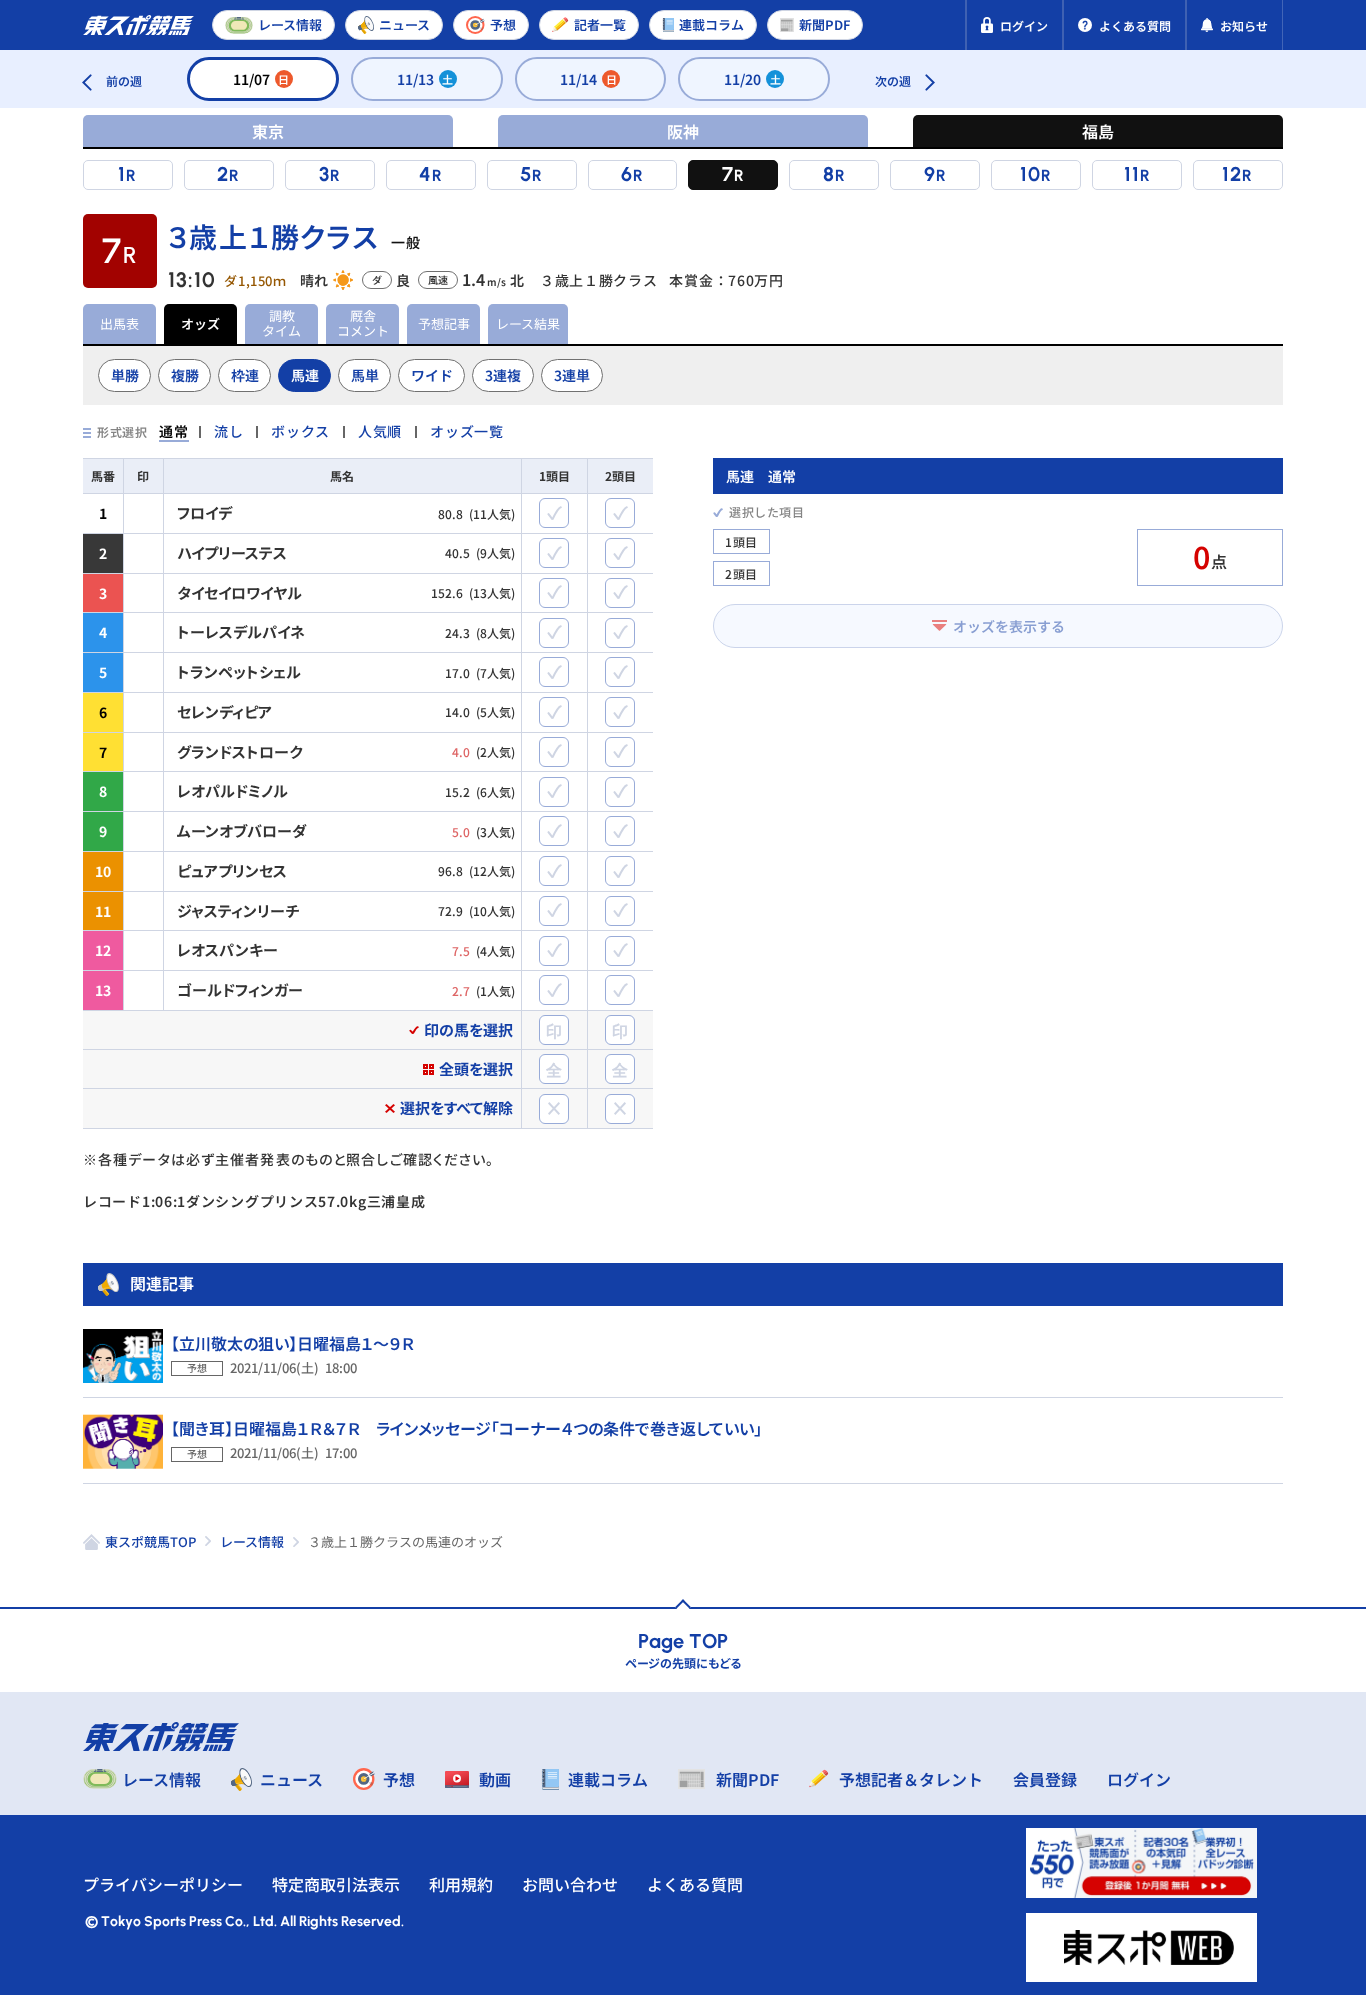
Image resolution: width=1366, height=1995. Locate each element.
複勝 (185, 375)
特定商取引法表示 (336, 1884)
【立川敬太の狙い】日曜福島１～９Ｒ (292, 1343)
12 (1232, 174)
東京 (268, 131)
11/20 (752, 79)
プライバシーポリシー (163, 1884)
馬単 (365, 375)
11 (1132, 174)
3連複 (503, 375)
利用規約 (461, 1884)
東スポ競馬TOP (150, 1541)
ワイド (432, 375)
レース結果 (528, 323)
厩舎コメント (363, 323)
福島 (1098, 131)
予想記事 (444, 323)
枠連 (245, 375)
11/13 (425, 79)
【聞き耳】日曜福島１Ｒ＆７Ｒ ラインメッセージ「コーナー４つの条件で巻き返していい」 (466, 1428)
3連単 (572, 375)
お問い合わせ (570, 1884)
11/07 (261, 79)
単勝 (125, 375)
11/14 (588, 79)
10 (1030, 174)
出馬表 (119, 323)
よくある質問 (695, 1884)
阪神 (683, 131)
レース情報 (252, 1541)
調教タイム (281, 323)
